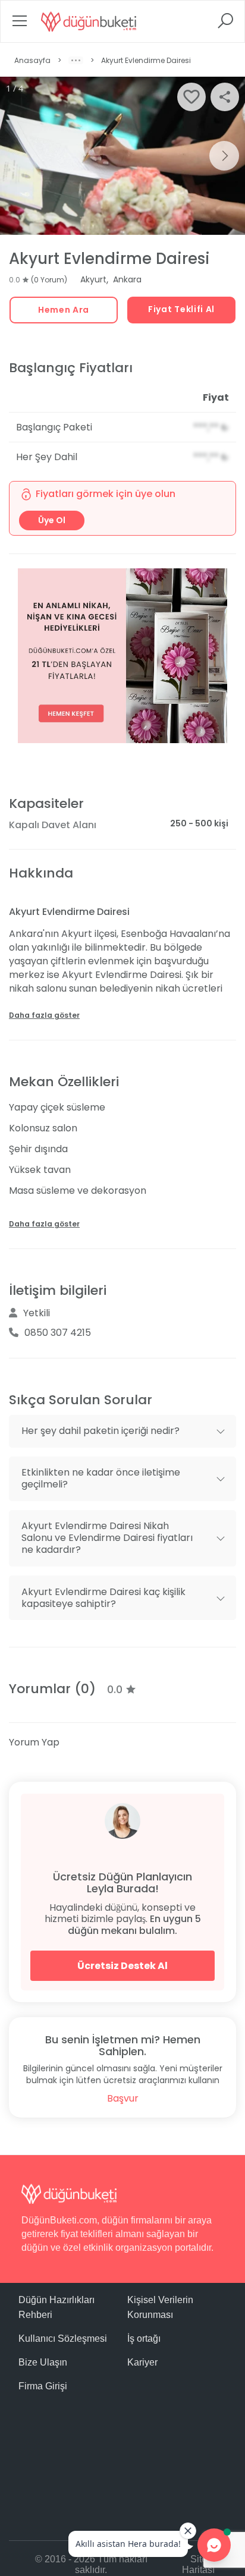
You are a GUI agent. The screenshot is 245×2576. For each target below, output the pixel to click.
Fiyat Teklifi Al (181, 309)
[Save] (191, 97)
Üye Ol (52, 520)
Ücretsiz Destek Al (122, 1966)
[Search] (225, 25)
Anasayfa (32, 60)
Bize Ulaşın (43, 2362)
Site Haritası (198, 2564)
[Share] (225, 97)
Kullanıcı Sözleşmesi (63, 2338)
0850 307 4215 (58, 1333)
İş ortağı (144, 2338)
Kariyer (142, 2362)
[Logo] (89, 21)
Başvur (123, 2098)
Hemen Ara (64, 310)
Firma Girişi (43, 2386)
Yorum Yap (34, 1742)
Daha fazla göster (44, 1015)
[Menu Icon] (20, 25)
